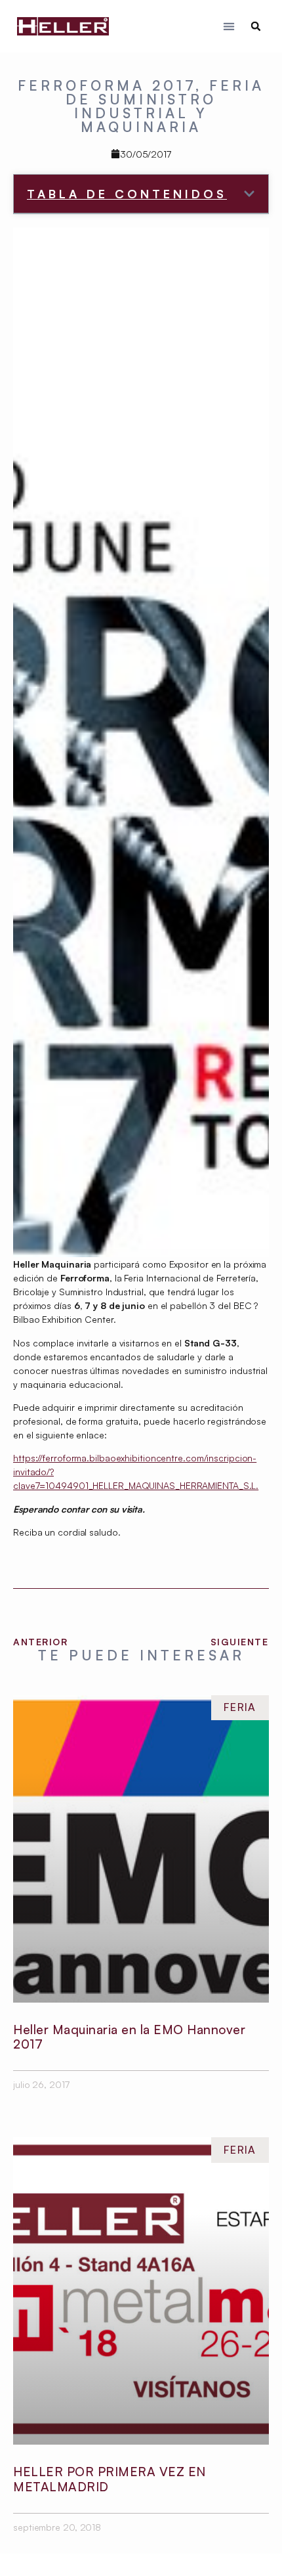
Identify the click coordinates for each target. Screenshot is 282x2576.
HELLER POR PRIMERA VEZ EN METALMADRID (110, 2479)
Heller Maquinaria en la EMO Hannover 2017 (129, 2037)
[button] (229, 27)
